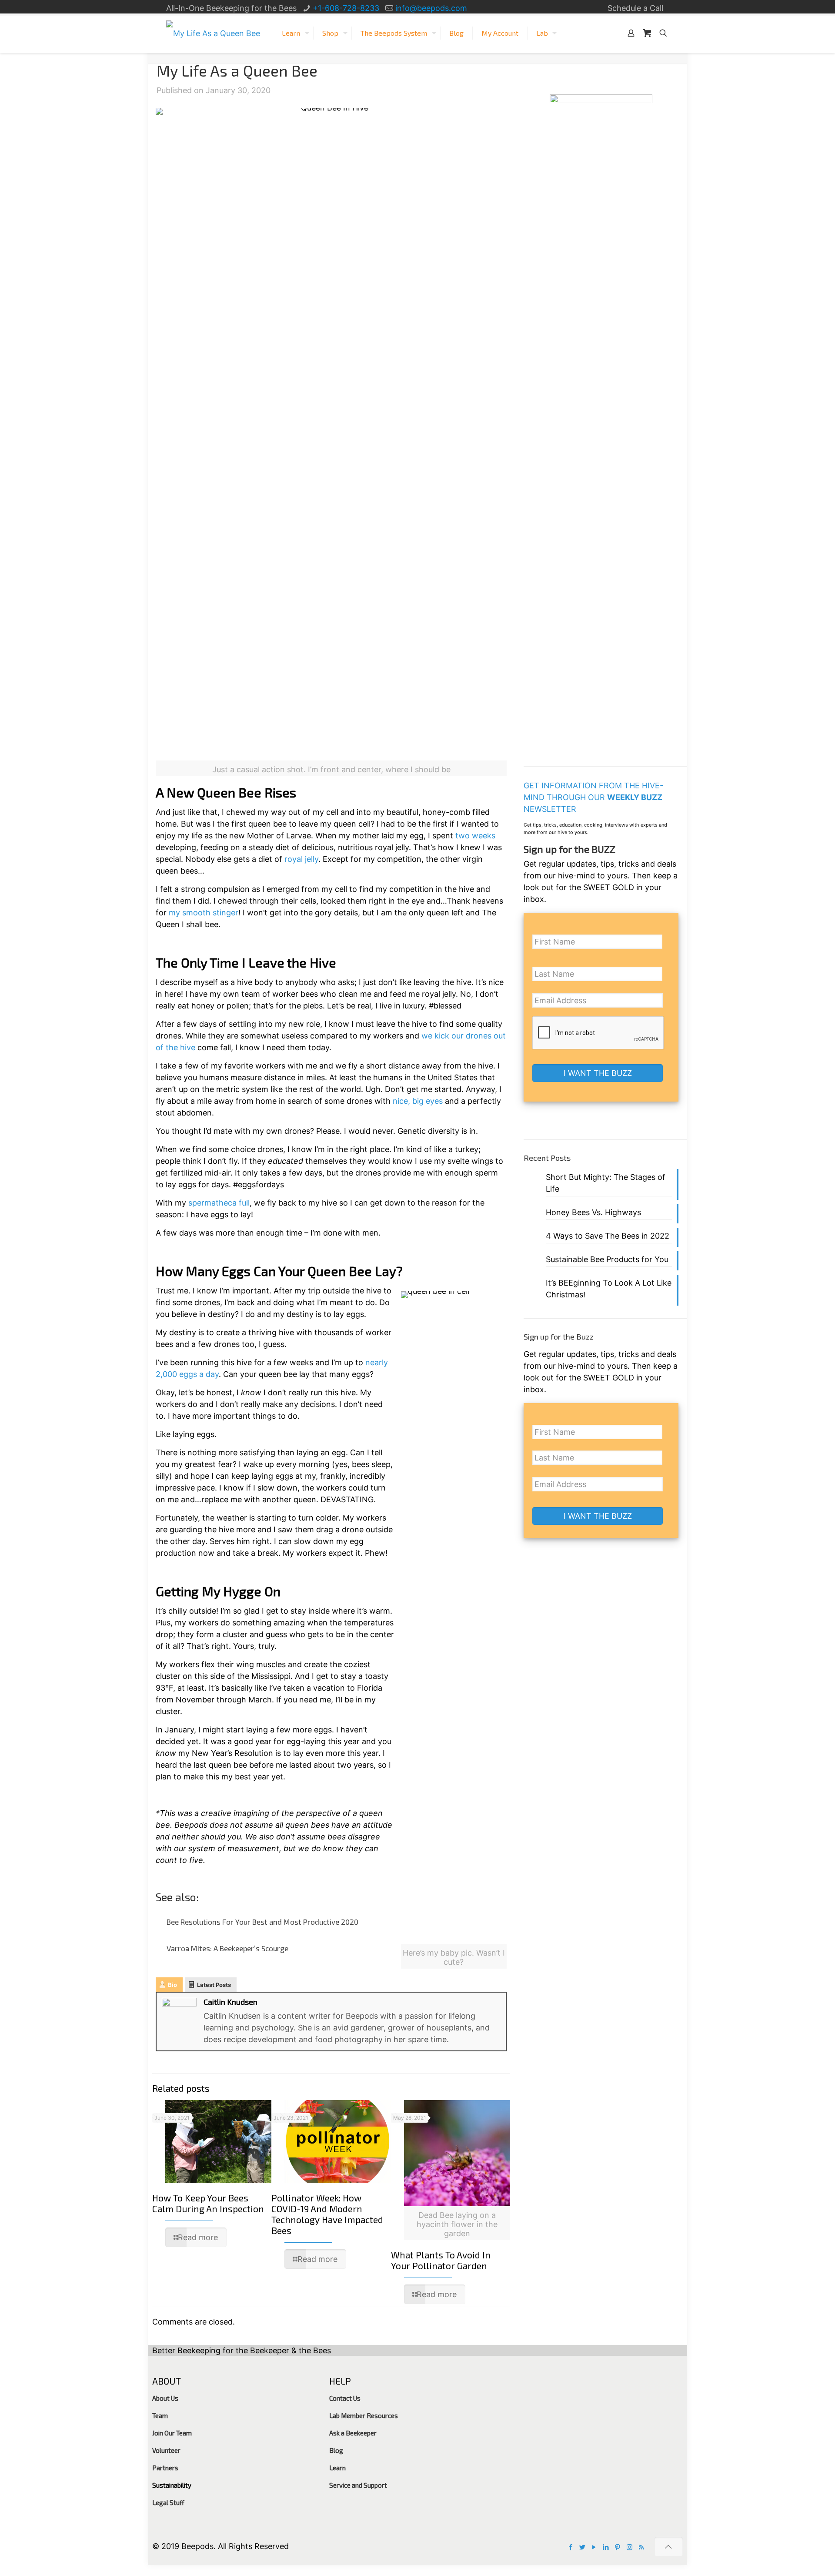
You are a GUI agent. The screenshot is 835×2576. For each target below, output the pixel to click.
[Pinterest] (618, 2547)
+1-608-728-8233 (346, 8)
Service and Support (358, 2485)
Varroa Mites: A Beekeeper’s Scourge (227, 1948)
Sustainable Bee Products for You (607, 1259)
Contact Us (345, 2398)
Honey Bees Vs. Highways (593, 1212)
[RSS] (641, 2547)
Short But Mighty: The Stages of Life (606, 1183)
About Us (165, 2398)
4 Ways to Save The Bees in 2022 (608, 1236)
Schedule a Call (635, 8)
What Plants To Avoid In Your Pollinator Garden (441, 2260)
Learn (337, 2468)
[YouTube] (594, 2547)
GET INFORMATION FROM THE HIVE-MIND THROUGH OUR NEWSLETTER (593, 797)
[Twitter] (583, 2547)
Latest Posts (214, 1985)
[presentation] (598, 1033)
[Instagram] (630, 2547)
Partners (165, 2468)
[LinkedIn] (606, 2547)
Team (160, 2415)
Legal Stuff (168, 2502)
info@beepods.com (431, 8)
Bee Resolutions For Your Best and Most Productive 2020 (262, 1922)
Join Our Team (172, 2433)
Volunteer (166, 2450)
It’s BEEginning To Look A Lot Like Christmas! (609, 1289)
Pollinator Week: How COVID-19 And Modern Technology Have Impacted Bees (327, 2214)
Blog (336, 2450)
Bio (172, 1985)
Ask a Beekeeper (353, 2433)
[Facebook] (571, 2547)
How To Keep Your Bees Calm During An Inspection (208, 2203)
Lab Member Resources (364, 2415)
